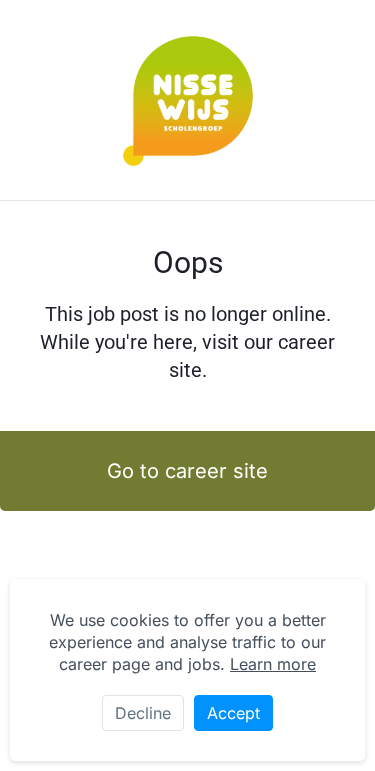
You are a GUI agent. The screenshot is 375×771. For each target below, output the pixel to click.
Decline (143, 713)
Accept (233, 713)
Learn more (273, 664)
